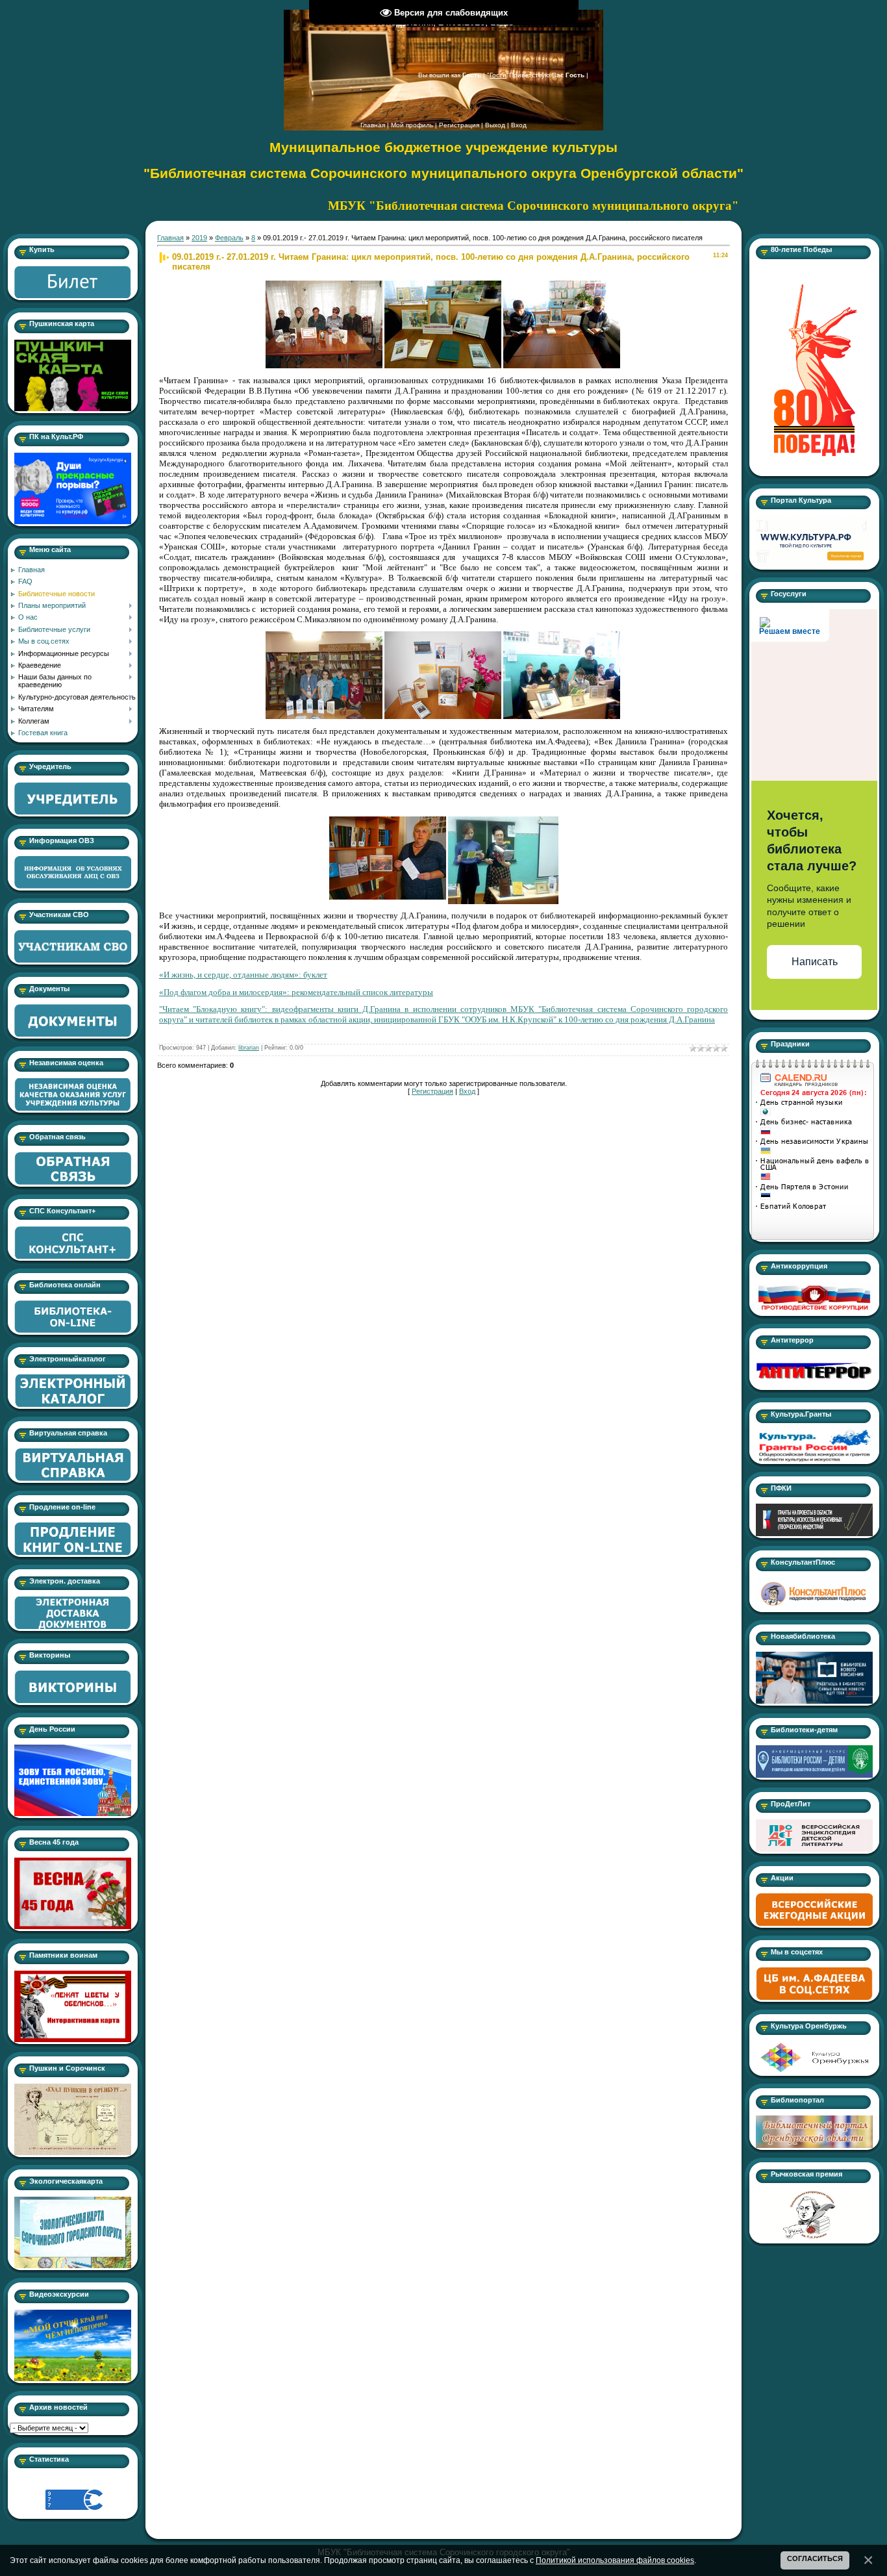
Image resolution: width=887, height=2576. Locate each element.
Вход (519, 125)
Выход (495, 125)
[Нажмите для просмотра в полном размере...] (324, 284)
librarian (249, 1048)
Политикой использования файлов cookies (615, 2560)
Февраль (229, 238)
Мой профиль (412, 125)
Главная (373, 125)
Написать (815, 962)
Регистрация (459, 125)
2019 (199, 238)
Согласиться (815, 2558)
